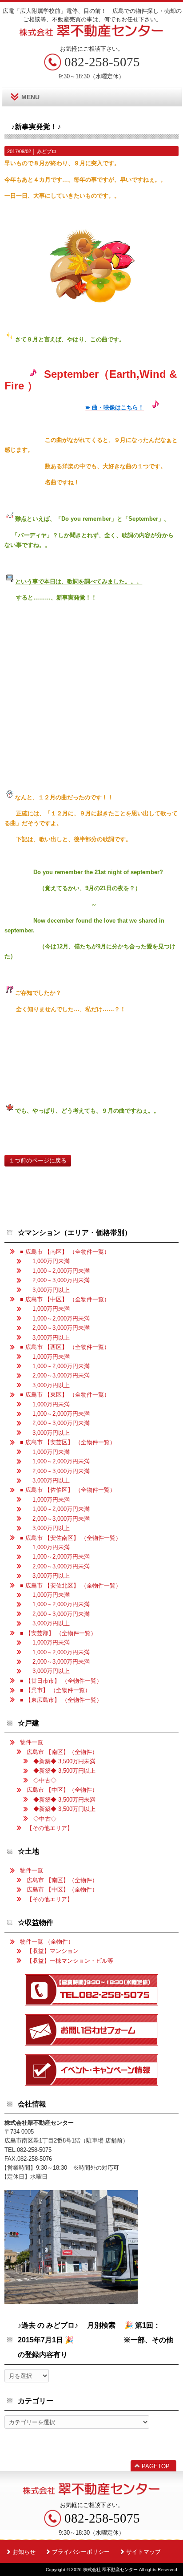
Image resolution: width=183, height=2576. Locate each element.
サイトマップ (143, 2552)
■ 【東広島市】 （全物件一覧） (61, 1700)
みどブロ (47, 151)
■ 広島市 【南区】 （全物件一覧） (65, 1252)
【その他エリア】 (50, 1828)
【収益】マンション (53, 1951)
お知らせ (24, 2552)
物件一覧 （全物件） (47, 1942)
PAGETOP (156, 2466)
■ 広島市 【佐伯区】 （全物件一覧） (68, 1490)
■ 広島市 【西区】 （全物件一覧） (65, 1347)
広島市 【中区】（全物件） (62, 1790)
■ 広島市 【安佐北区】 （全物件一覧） (71, 1586)
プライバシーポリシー (81, 2552)
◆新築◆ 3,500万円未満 (64, 1761)
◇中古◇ (45, 1780)
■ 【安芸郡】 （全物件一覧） (58, 1633)
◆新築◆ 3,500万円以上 (64, 1771)
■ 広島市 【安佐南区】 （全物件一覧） (71, 1538)
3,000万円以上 (48, 1290)
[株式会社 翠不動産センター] (91, 34)
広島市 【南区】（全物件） (62, 1752)
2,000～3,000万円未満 (58, 1280)
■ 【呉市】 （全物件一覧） (55, 1690)
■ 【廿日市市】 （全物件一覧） (61, 1681)
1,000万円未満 (48, 1261)
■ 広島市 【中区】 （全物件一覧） (65, 1299)
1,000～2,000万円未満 (58, 1271)
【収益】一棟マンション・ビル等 (70, 1961)
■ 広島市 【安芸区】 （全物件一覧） (68, 1442)
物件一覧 (32, 1742)
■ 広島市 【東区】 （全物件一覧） (65, 1395)
